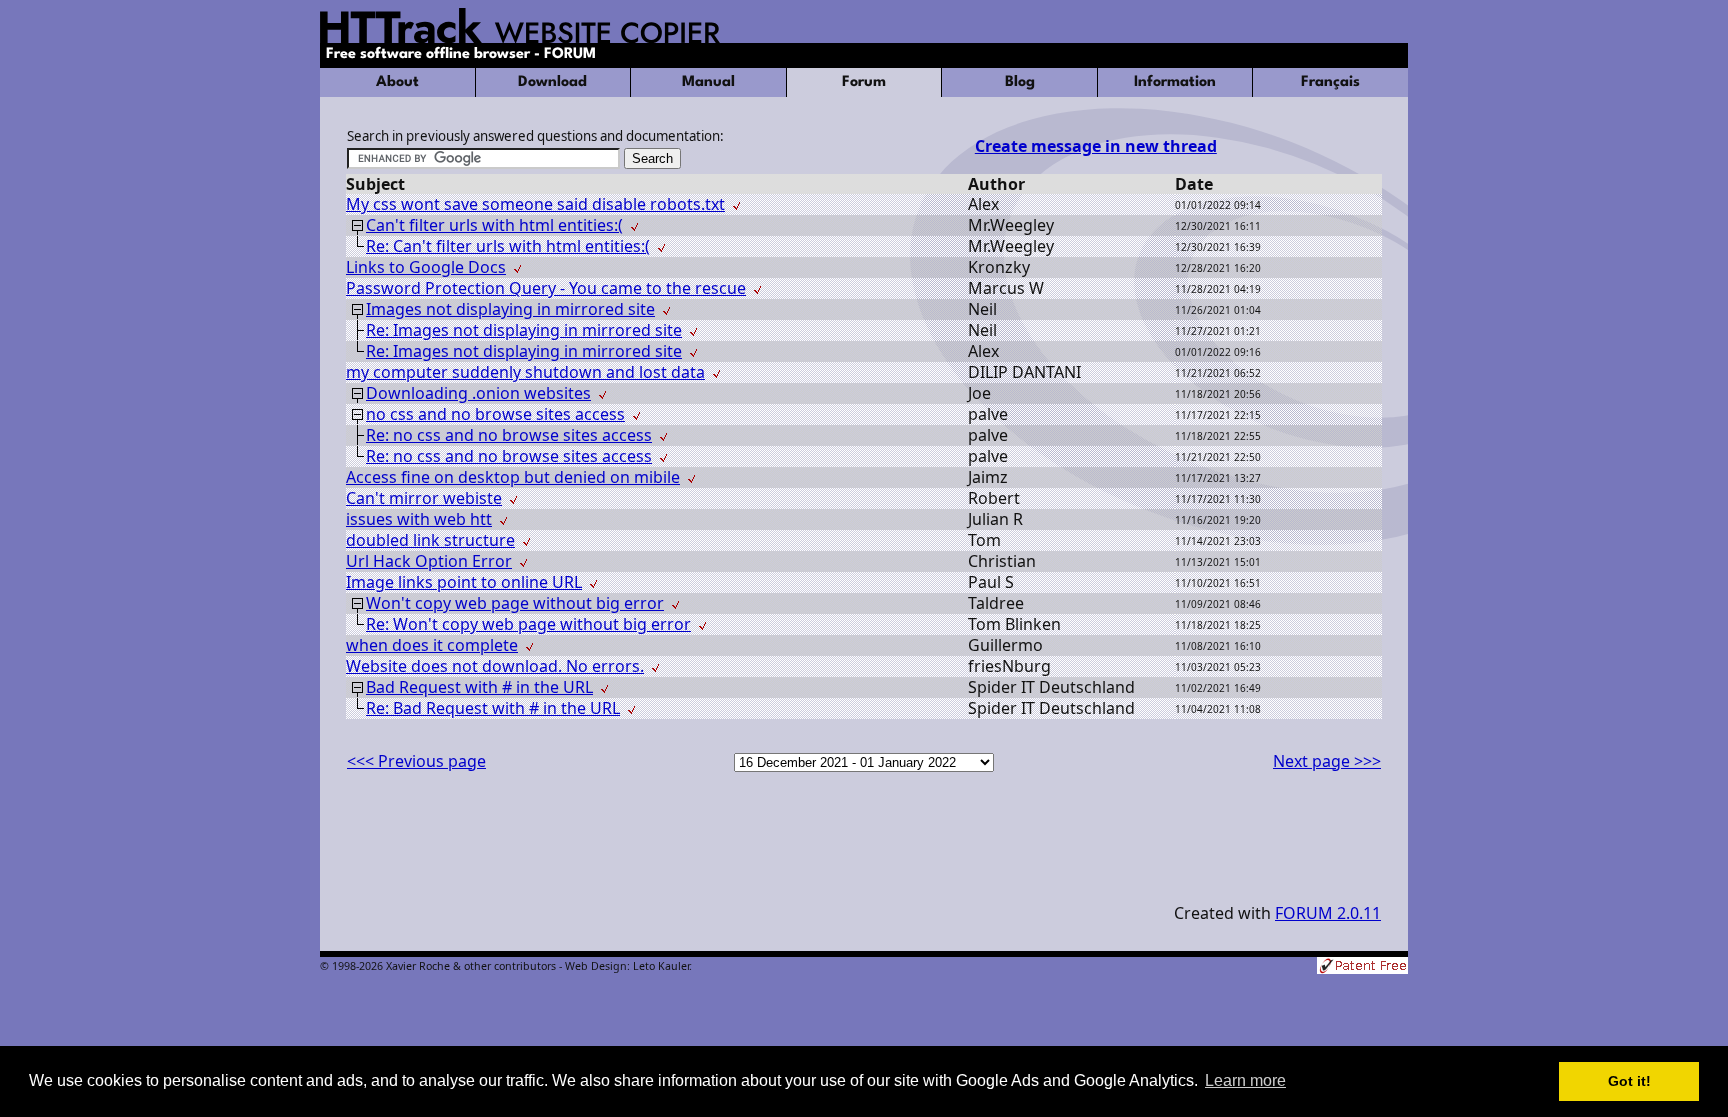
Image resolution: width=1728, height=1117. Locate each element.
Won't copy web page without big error (515, 603)
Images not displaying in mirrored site (510, 309)
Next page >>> (1327, 761)
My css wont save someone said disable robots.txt (535, 204)
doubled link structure (430, 540)
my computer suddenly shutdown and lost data (525, 372)
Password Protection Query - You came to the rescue (546, 288)
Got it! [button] (1629, 1081)
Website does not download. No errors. (495, 666)
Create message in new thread (1096, 146)
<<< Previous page (416, 761)
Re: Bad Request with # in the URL (493, 708)
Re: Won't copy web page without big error (528, 624)
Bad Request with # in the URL (479, 687)
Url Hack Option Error (429, 561)
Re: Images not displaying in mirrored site (524, 330)
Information (1175, 82)
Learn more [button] (1245, 1080)
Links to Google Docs (426, 267)
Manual (708, 82)
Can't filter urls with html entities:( (494, 225)
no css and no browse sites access (495, 414)
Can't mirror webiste (424, 498)
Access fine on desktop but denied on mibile (513, 477)
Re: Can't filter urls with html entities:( (508, 246)
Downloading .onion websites (478, 393)
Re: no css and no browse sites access (509, 435)
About (397, 82)
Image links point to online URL (464, 582)
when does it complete (432, 645)
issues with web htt (419, 519)
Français (1330, 82)
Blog (1020, 82)
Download (552, 82)
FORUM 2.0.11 (1328, 913)
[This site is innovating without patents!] (1362, 967)
